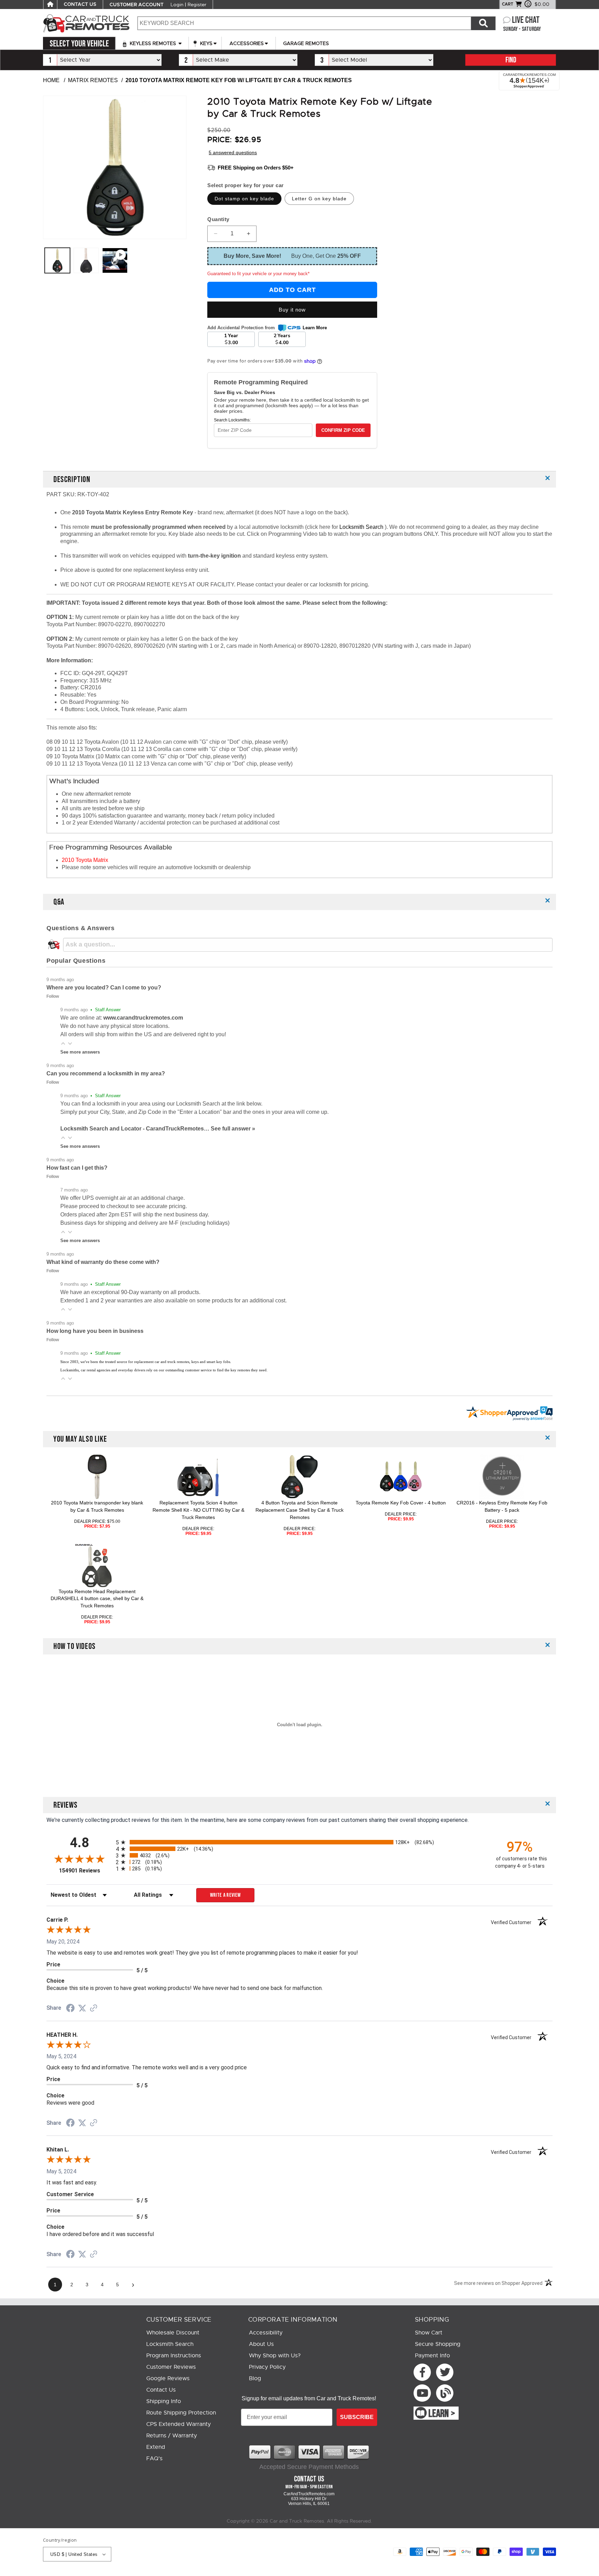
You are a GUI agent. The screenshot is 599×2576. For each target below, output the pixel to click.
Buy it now (292, 310)
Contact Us (161, 2390)
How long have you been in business (95, 1331)
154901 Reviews (86, 1871)
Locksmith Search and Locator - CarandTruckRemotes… (136, 1129)
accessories (247, 43)
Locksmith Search (362, 527)
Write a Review (225, 1895)
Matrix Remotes (93, 80)
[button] (63, 1043)
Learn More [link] (315, 328)
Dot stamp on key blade (244, 199)
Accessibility (266, 2333)
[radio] (299, 1842)
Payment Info (432, 2356)
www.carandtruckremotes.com (143, 1018)
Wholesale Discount (173, 2333)
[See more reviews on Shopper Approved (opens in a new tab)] (94, 2009)
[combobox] (304, 23)
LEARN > (442, 2414)
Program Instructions (174, 2356)
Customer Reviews (171, 2367)
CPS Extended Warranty (179, 2424)
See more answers (80, 1052)
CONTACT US (80, 5)
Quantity (218, 219)
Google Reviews (168, 2378)
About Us (261, 2344)
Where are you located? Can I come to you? (104, 988)
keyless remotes (153, 43)
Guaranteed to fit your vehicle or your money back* (258, 274)
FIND (511, 60)
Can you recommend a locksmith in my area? (106, 1073)
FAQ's (154, 2459)
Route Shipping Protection (181, 2413)
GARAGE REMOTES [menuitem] (306, 43)
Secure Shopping (438, 2344)
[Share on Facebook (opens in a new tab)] (70, 2009)
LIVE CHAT (526, 20)
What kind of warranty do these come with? (103, 1262)
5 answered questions (233, 152)
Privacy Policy (267, 2367)
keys (206, 43)
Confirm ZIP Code (343, 430)
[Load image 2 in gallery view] (86, 260)
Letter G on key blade (319, 199)
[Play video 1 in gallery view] (115, 260)
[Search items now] (483, 23)
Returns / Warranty (172, 2436)
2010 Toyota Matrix (85, 860)
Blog (255, 2378)
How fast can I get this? (77, 1168)
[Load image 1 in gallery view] (57, 260)
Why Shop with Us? (275, 2356)
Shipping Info (164, 2401)
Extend (156, 2447)
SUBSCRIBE (357, 2417)
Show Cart (429, 2333)
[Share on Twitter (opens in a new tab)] (82, 2008)
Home (51, 80)
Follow (53, 996)
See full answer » (233, 1129)
